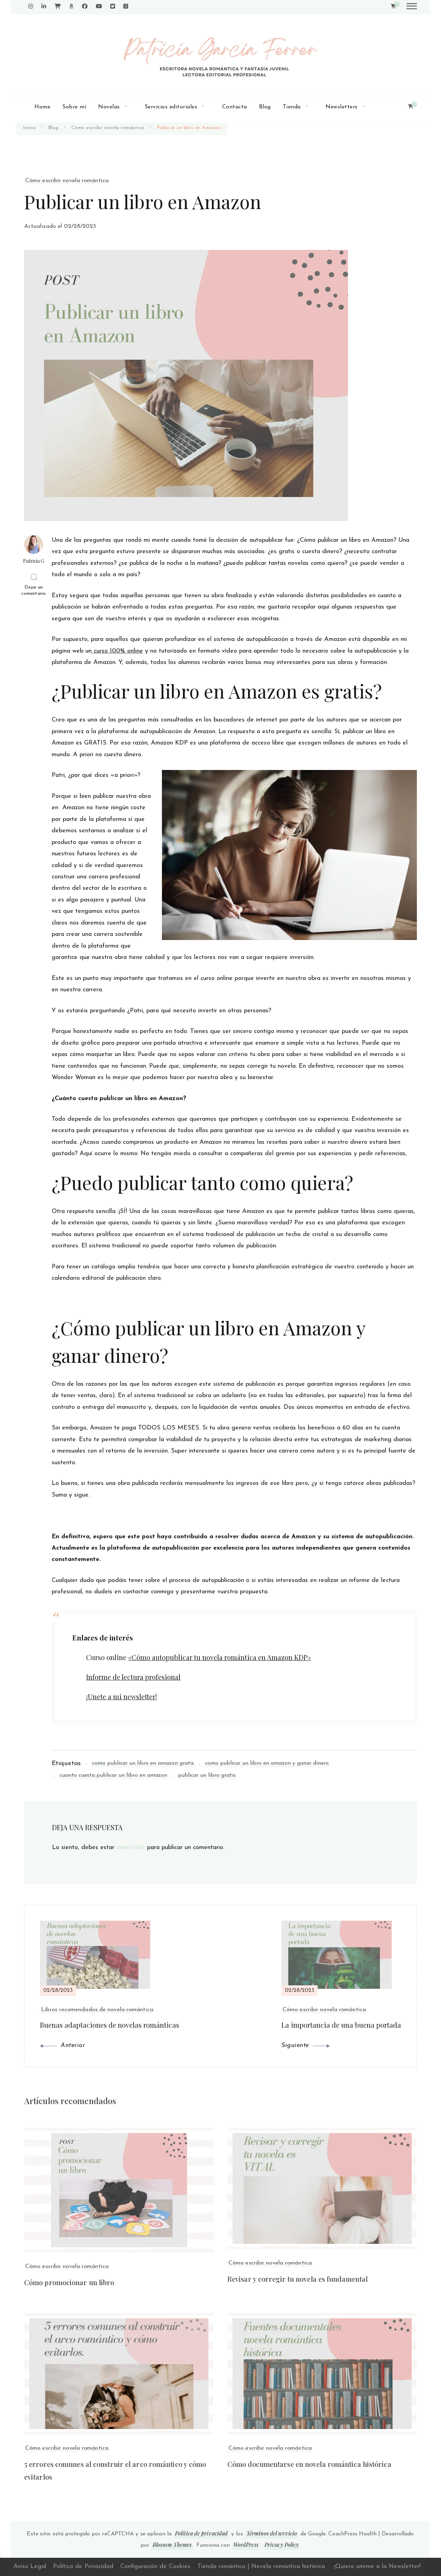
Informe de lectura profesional (133, 1677)
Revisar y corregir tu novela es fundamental (298, 2279)
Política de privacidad (201, 2533)
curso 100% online (117, 651)
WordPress (246, 2545)
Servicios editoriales (171, 107)
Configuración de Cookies (155, 2567)
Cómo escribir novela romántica (67, 181)
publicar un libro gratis (207, 1775)
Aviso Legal (30, 2567)
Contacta (235, 107)
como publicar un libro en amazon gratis (143, 1763)
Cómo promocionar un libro (69, 2282)
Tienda (292, 107)
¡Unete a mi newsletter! (121, 1696)
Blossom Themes (172, 2545)
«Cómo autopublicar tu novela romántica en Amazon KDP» (220, 1657)
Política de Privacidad (83, 2567)
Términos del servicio (272, 2533)
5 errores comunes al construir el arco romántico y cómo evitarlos (115, 2470)
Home (42, 107)
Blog (265, 107)
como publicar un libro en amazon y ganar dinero (267, 1763)
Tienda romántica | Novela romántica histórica (261, 2567)
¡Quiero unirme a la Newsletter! (377, 2567)
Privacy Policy (282, 2545)
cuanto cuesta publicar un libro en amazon (113, 1775)
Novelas (109, 107)
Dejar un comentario (34, 591)
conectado (131, 1848)
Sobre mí (74, 107)
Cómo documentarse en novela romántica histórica (309, 2464)
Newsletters (342, 107)
